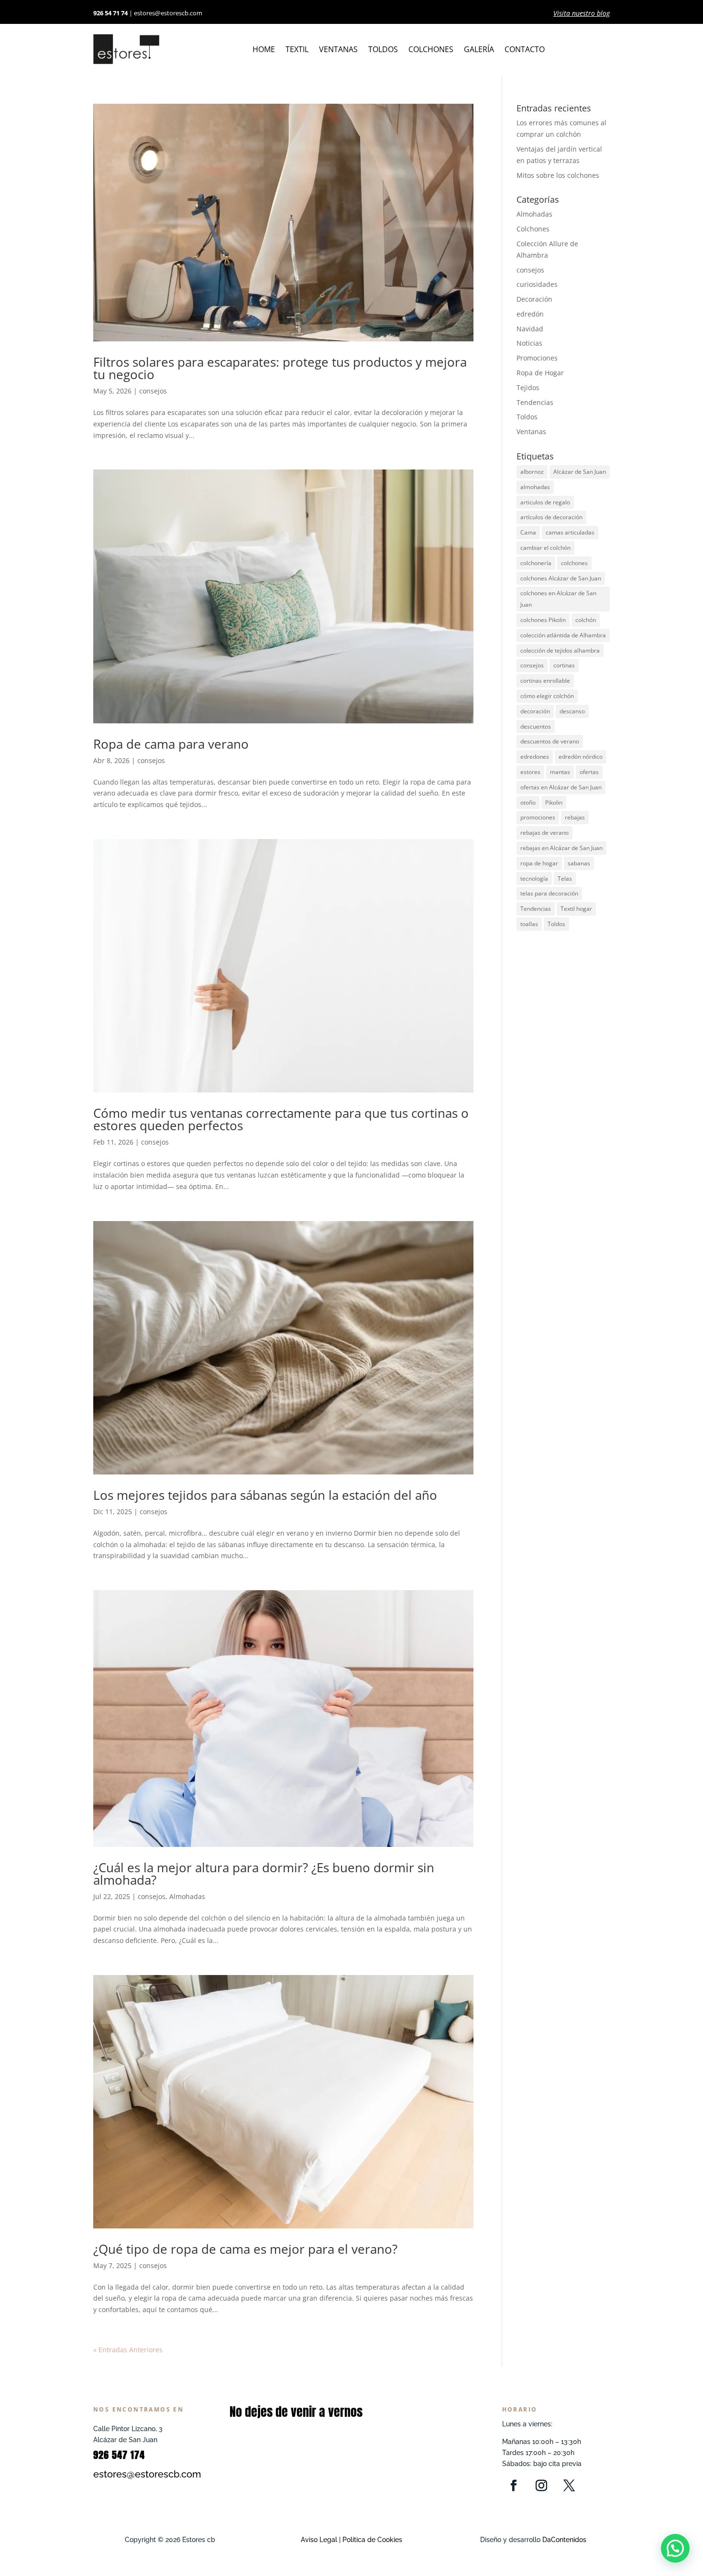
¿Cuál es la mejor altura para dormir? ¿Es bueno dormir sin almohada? (264, 1874)
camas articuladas (570, 532)
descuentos (536, 726)
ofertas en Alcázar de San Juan (561, 787)
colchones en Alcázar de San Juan (558, 599)
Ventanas (338, 50)
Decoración (534, 299)
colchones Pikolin (543, 620)
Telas (565, 879)
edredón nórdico (581, 757)
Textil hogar (576, 909)
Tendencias (535, 402)
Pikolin (554, 802)
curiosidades (537, 284)
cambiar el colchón (545, 548)
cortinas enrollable (545, 681)
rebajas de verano (544, 833)
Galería (479, 50)
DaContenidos (564, 2540)
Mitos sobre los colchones (558, 175)
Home (264, 50)
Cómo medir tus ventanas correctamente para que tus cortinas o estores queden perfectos (281, 1119)
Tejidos (528, 387)
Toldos (383, 50)
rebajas (575, 817)
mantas (560, 772)
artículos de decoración (551, 517)
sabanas (579, 863)
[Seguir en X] (569, 2486)
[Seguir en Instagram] (541, 2486)
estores (530, 772)
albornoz (532, 472)
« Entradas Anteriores (128, 2350)
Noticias (529, 343)
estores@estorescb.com (168, 13)
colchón (586, 620)
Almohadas (187, 1896)
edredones (535, 757)
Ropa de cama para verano (171, 744)
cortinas (564, 665)
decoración (535, 711)
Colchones (431, 50)
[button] (675, 2548)
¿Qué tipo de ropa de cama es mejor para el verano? (245, 2249)
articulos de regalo (545, 502)
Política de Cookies (371, 2540)
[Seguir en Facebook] (514, 2486)
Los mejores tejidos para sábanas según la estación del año (265, 1495)
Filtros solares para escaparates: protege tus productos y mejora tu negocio (280, 368)
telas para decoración (549, 893)
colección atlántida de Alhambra (563, 635)
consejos (153, 391)
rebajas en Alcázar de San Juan (561, 848)
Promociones (537, 358)
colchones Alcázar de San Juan (561, 578)
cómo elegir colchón (547, 696)
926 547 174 (119, 2455)
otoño (528, 802)
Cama (528, 532)
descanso (572, 711)
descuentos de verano (550, 741)
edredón (530, 314)
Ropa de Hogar (540, 373)
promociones (538, 817)
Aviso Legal (319, 2540)
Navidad (530, 329)
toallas (529, 924)
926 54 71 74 (110, 13)
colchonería (536, 563)
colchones (574, 563)
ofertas (589, 772)
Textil (297, 50)
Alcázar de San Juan (580, 472)
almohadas (535, 487)
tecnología (534, 879)
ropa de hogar (539, 863)
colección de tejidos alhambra (560, 650)
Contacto (525, 50)
